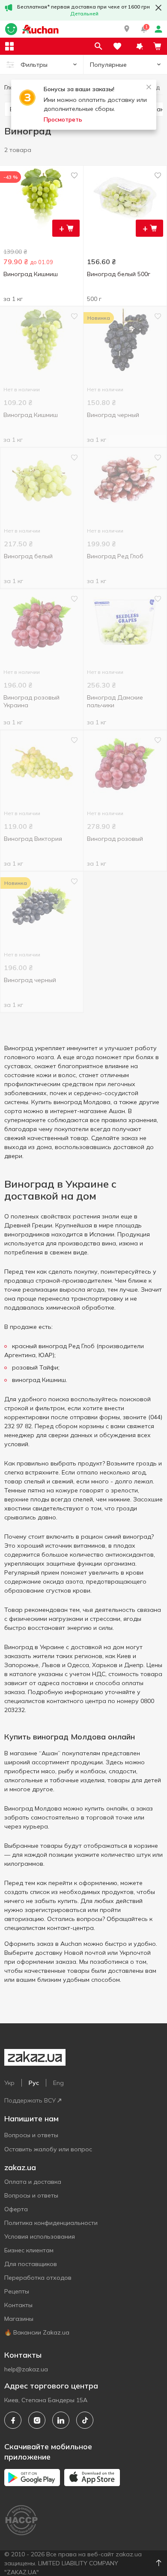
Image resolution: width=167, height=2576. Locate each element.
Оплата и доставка (33, 2182)
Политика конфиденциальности (51, 2223)
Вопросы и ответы (31, 2135)
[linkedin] (61, 2420)
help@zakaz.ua (26, 2369)
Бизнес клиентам (29, 2250)
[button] (127, 29)
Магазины (19, 2319)
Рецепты (17, 2291)
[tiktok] (85, 2420)
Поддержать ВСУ (30, 2100)
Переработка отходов (38, 2278)
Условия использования (40, 2237)
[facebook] (13, 2420)
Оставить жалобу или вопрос (48, 2149)
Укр (9, 2083)
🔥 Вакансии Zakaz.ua (37, 2332)
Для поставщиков (31, 2264)
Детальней (84, 13)
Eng (58, 2083)
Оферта (16, 2209)
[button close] (158, 8)
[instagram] (37, 2420)
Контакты (18, 2305)
